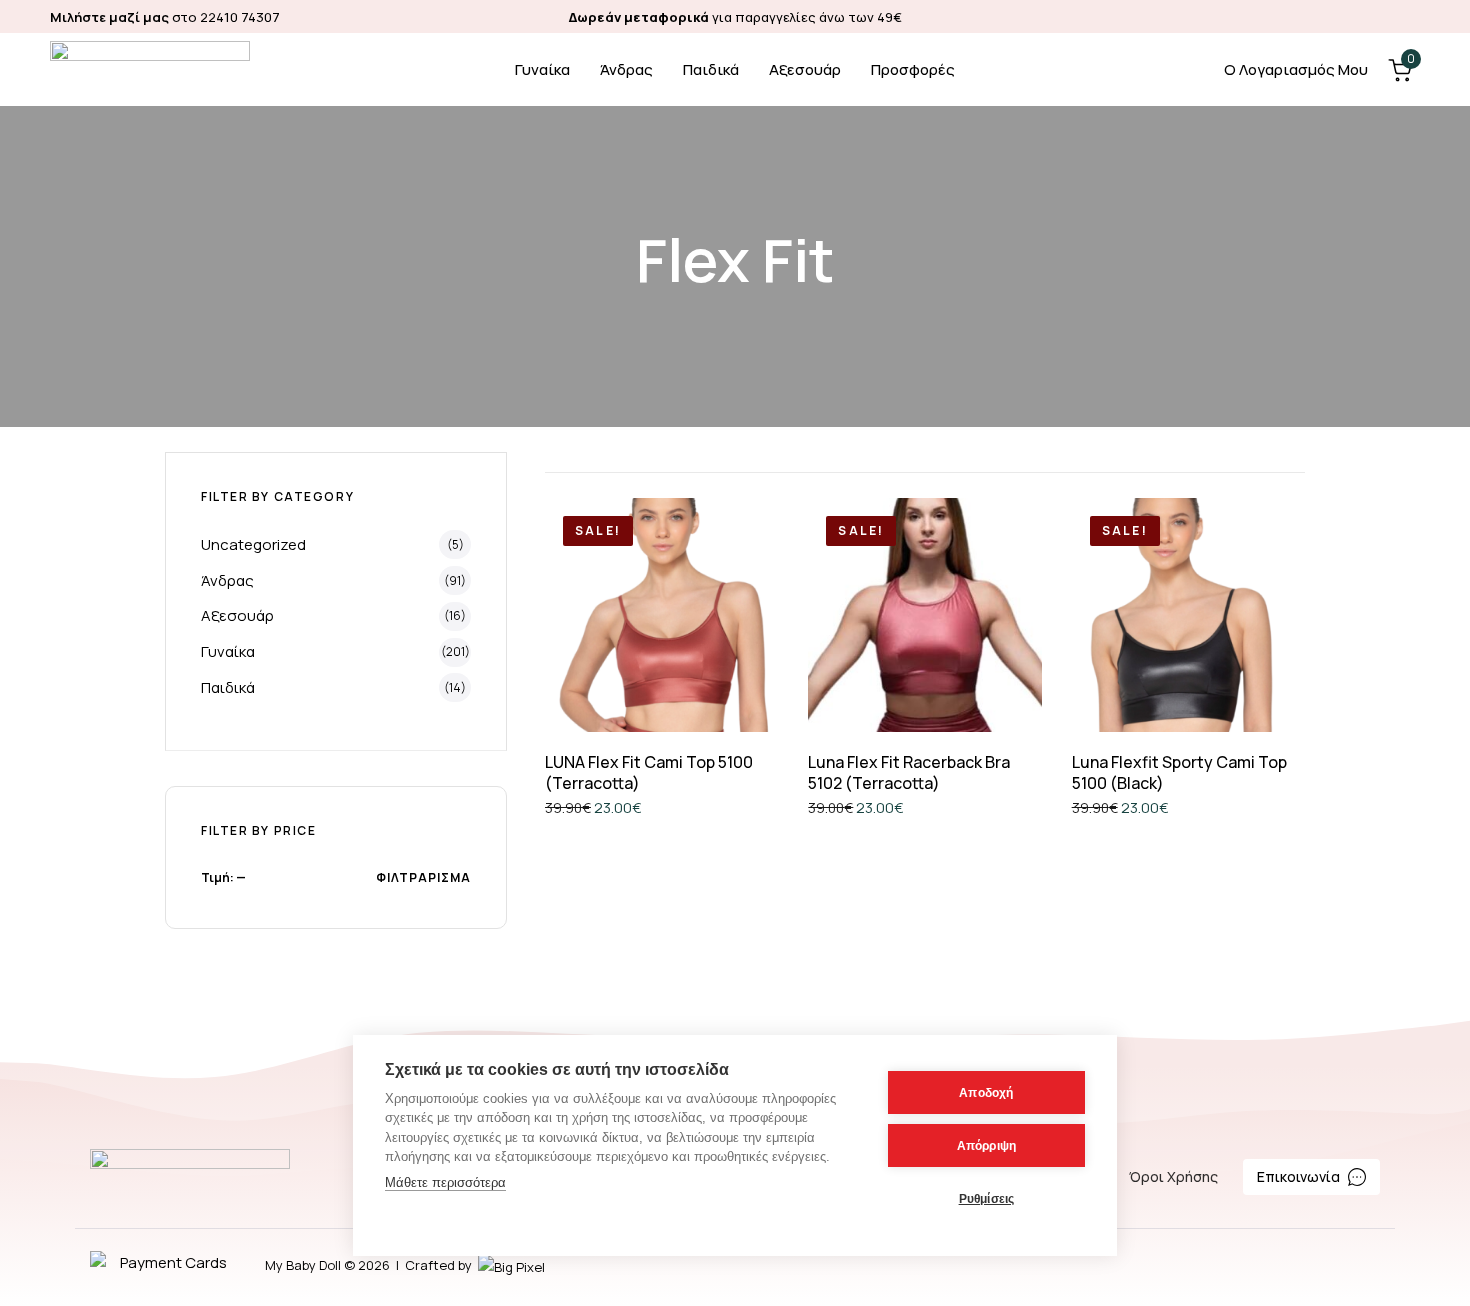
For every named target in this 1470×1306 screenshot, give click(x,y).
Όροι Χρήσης (1173, 1176)
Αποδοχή (986, 1093)
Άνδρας (626, 69)
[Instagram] (1410, 16)
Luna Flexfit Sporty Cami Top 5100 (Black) (1179, 772)
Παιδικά (711, 69)
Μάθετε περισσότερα (445, 1182)
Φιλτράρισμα (423, 877)
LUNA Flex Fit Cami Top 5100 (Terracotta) (649, 772)
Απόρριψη (987, 1146)
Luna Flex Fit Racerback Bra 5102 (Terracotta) (909, 772)
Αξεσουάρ (805, 69)
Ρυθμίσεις (987, 1199)
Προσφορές (913, 69)
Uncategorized (253, 544)
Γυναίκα (542, 69)
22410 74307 (240, 17)
